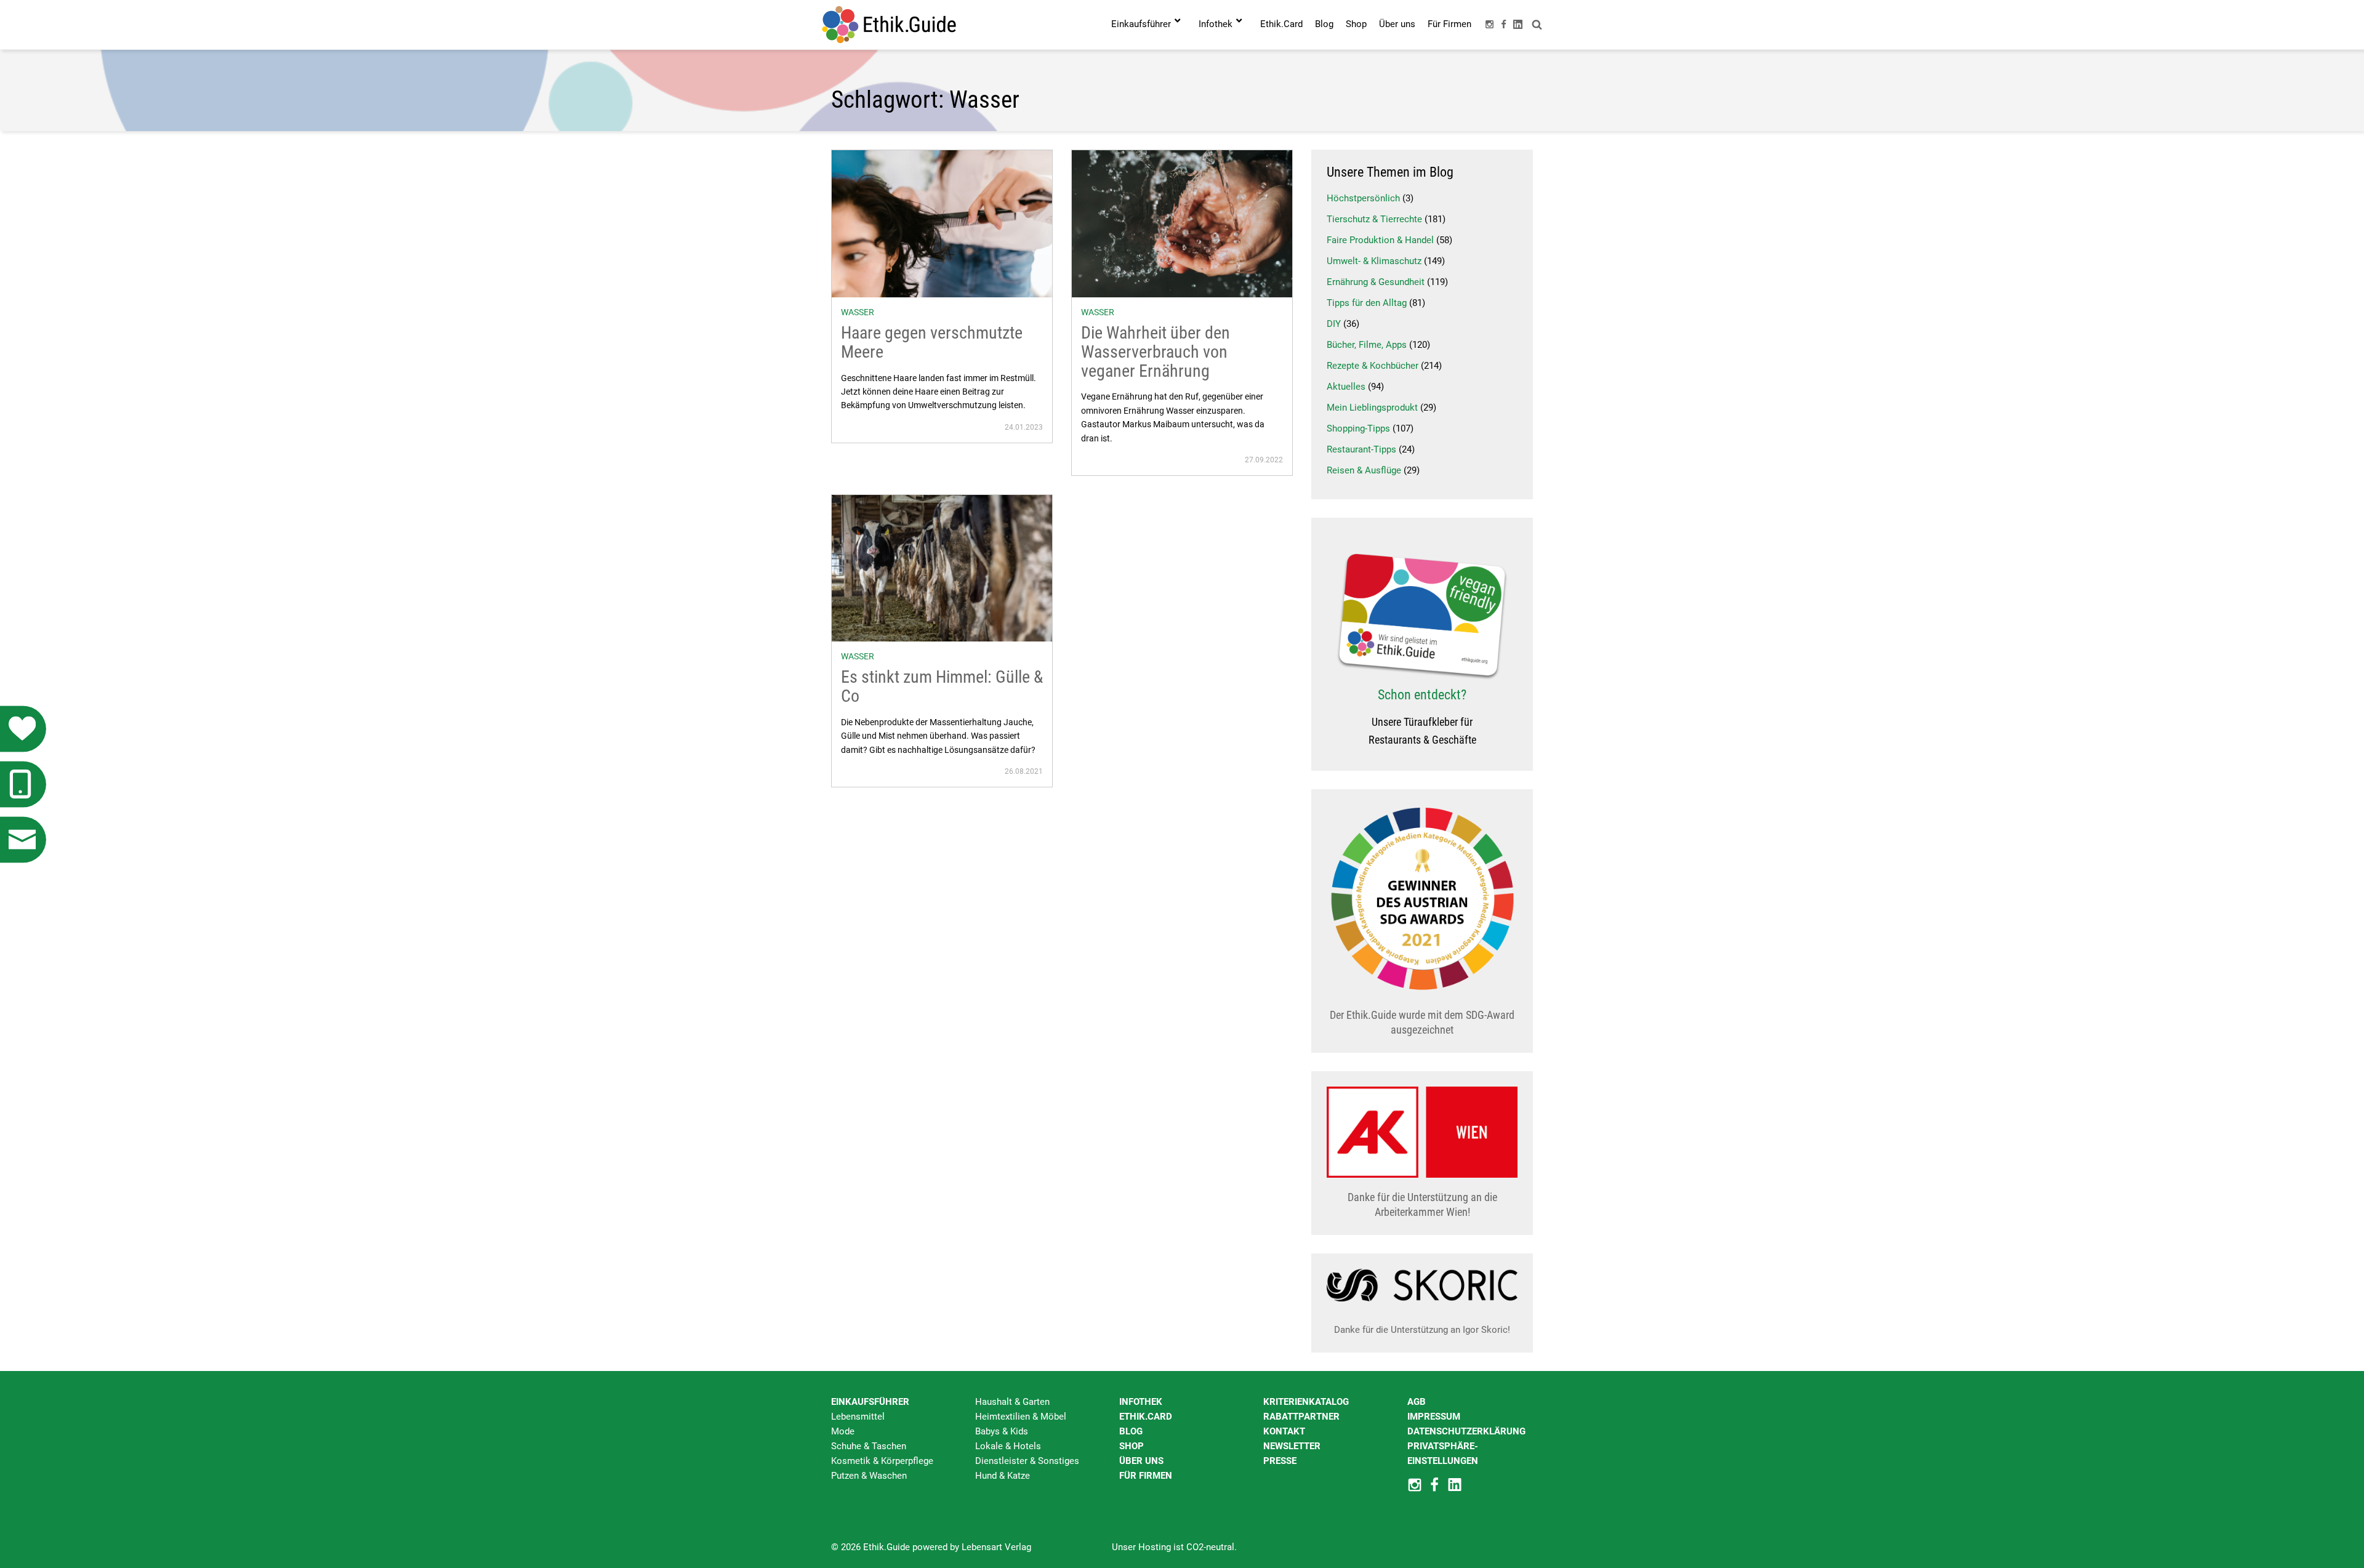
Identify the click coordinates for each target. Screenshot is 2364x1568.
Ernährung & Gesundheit (1376, 282)
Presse (1280, 1461)
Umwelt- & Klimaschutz (1374, 261)
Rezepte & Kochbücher (1373, 366)
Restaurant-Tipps (1361, 449)
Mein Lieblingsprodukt (1372, 408)
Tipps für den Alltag (1367, 303)
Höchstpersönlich (1363, 198)
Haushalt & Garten (1012, 1402)
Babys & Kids (1002, 1431)
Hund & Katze (1003, 1476)
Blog (1131, 1431)
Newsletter (1292, 1446)
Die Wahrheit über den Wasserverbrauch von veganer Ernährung (1156, 352)
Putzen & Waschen (869, 1476)
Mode (843, 1431)
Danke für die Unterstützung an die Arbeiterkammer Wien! (1422, 1204)
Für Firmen (1146, 1476)
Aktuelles (1346, 387)
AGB (1417, 1402)
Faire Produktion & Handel (1380, 240)
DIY (1334, 324)
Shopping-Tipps (1358, 428)
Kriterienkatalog (1306, 1402)
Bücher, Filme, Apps (1367, 345)
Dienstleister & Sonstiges (1027, 1461)
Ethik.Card (1146, 1417)
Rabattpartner (1301, 1417)
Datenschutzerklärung (1466, 1431)
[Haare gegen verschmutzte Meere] (942, 223)
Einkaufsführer (870, 1402)
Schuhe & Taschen (869, 1446)
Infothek (1141, 1402)
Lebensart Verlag (996, 1547)
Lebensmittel (858, 1417)
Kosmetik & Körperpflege (882, 1461)
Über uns (1141, 1461)
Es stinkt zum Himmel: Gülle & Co (942, 686)
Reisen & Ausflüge (1364, 470)
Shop (1132, 1446)
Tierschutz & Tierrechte (1374, 219)
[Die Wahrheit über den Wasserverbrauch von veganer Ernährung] (1182, 223)
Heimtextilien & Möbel (1021, 1417)
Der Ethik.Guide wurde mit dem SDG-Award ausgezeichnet (1422, 1022)
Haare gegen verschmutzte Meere (932, 342)
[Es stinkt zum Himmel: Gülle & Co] (942, 568)
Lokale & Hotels (1008, 1446)
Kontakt (1284, 1431)
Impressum (1434, 1417)
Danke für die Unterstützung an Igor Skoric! (1422, 1330)
